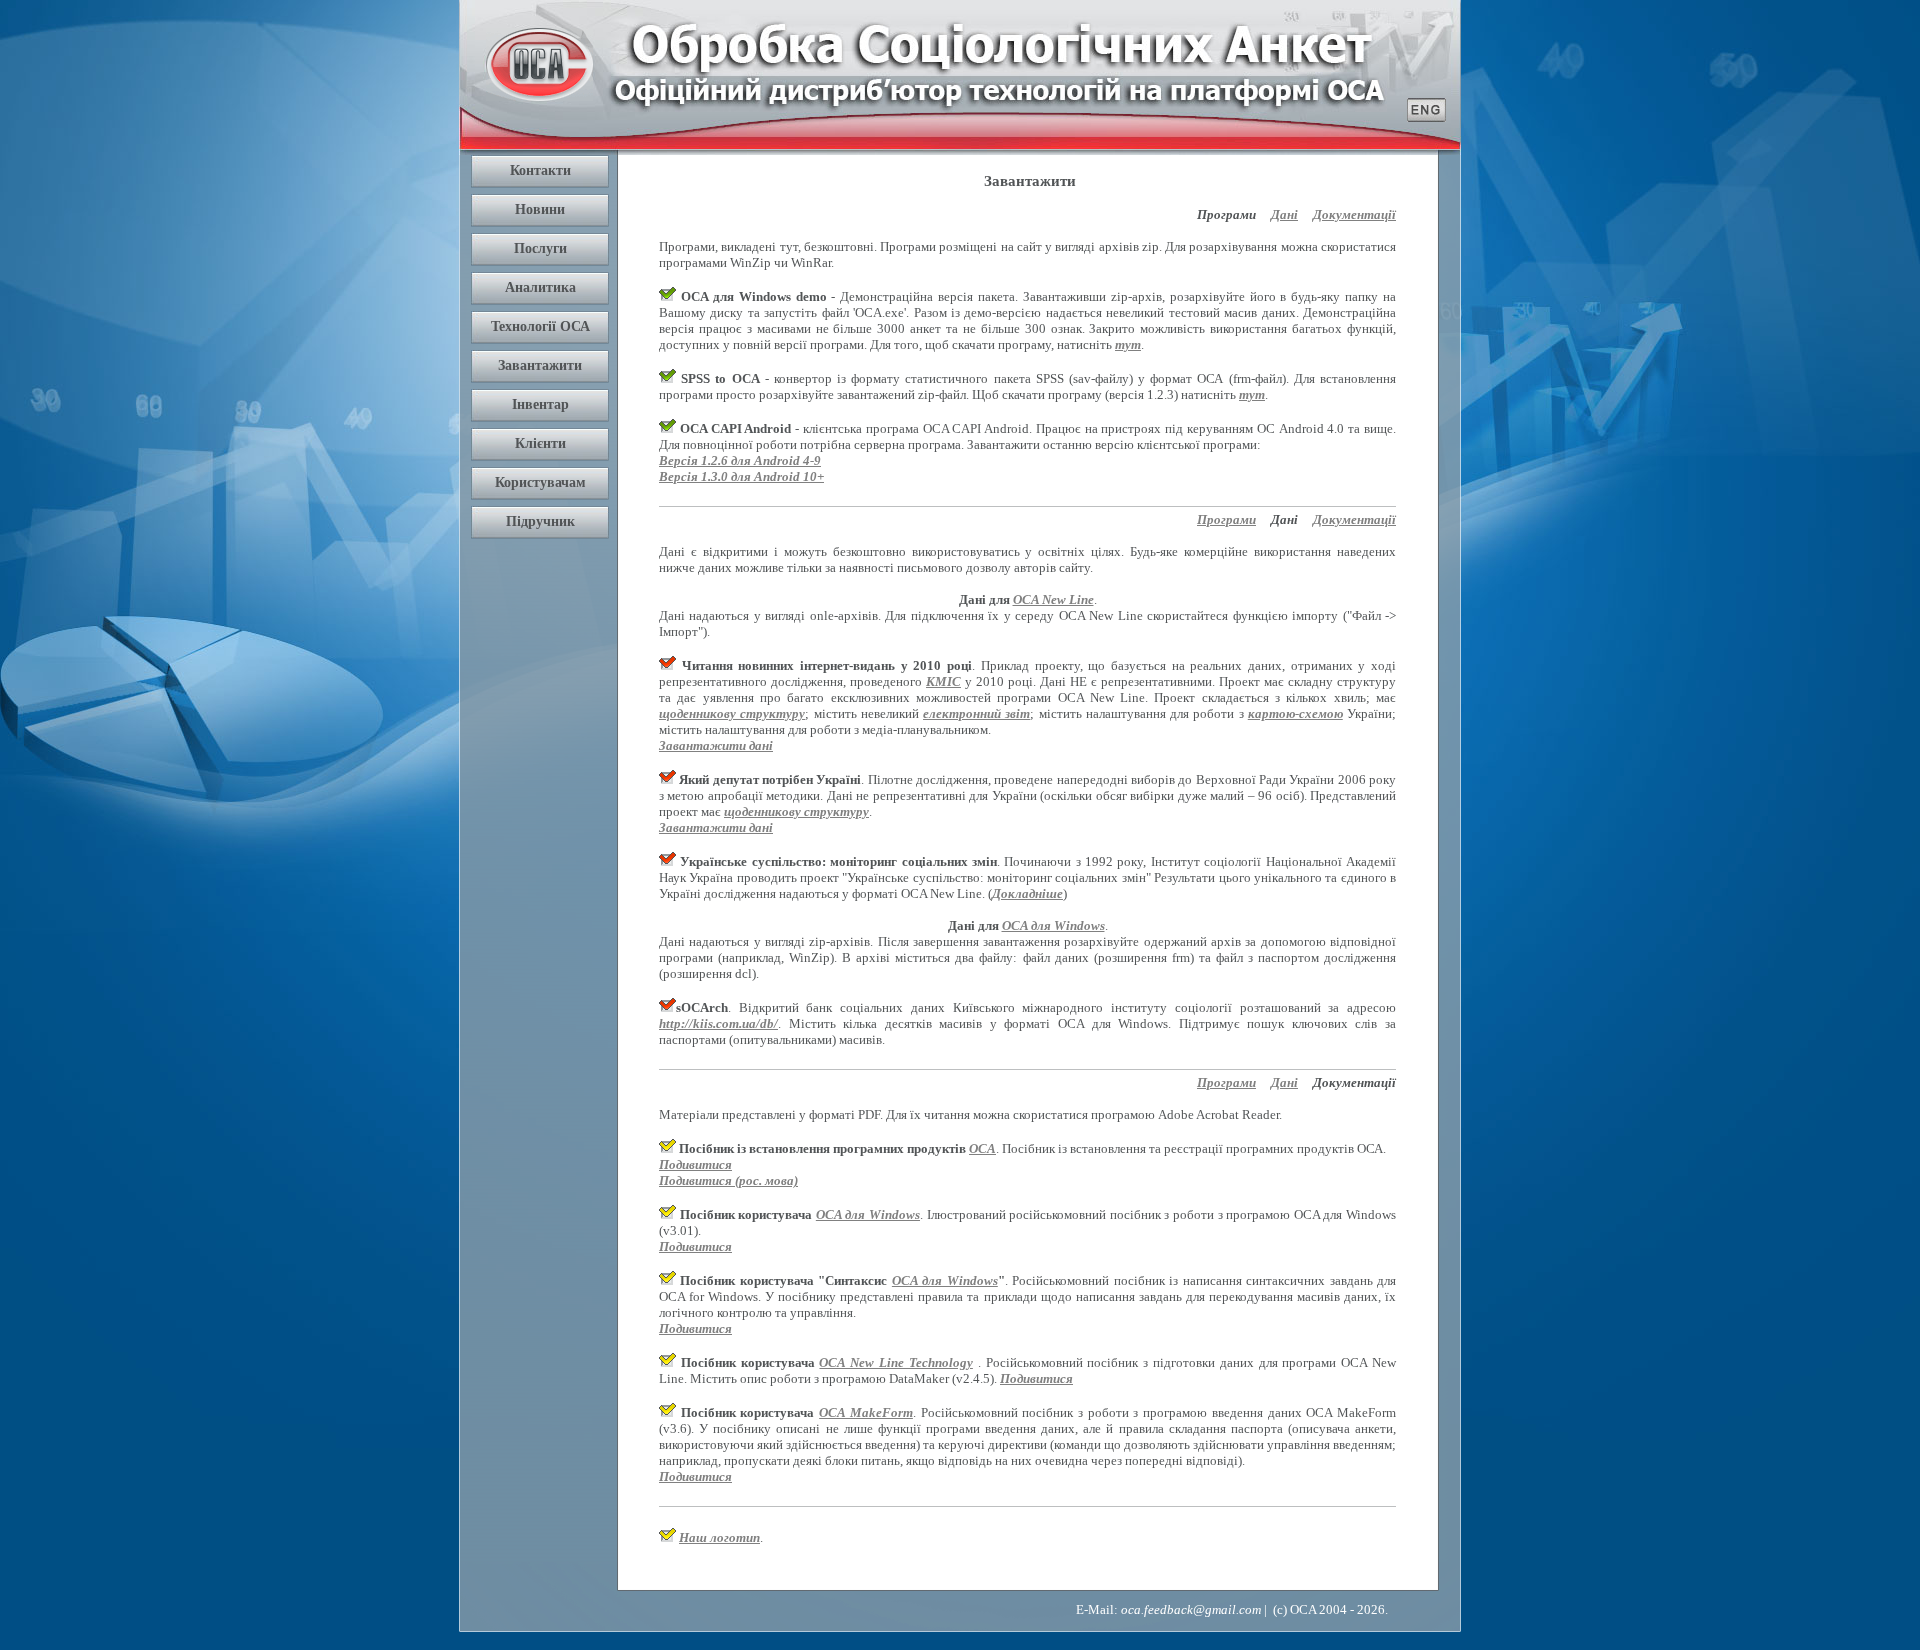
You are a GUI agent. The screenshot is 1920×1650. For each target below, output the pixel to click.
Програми (1226, 519)
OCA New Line (1053, 599)
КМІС (943, 681)
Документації (1354, 214)
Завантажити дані (716, 745)
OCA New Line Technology (895, 1362)
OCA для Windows (1053, 925)
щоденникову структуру (732, 713)
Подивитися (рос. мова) (728, 1180)
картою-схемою (1295, 713)
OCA (982, 1148)
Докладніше (1027, 893)
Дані (1284, 214)
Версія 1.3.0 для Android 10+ (741, 476)
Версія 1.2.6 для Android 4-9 (740, 460)
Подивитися (695, 1164)
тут (1128, 344)
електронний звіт (976, 713)
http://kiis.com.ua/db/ (718, 1023)
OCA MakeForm (866, 1412)
